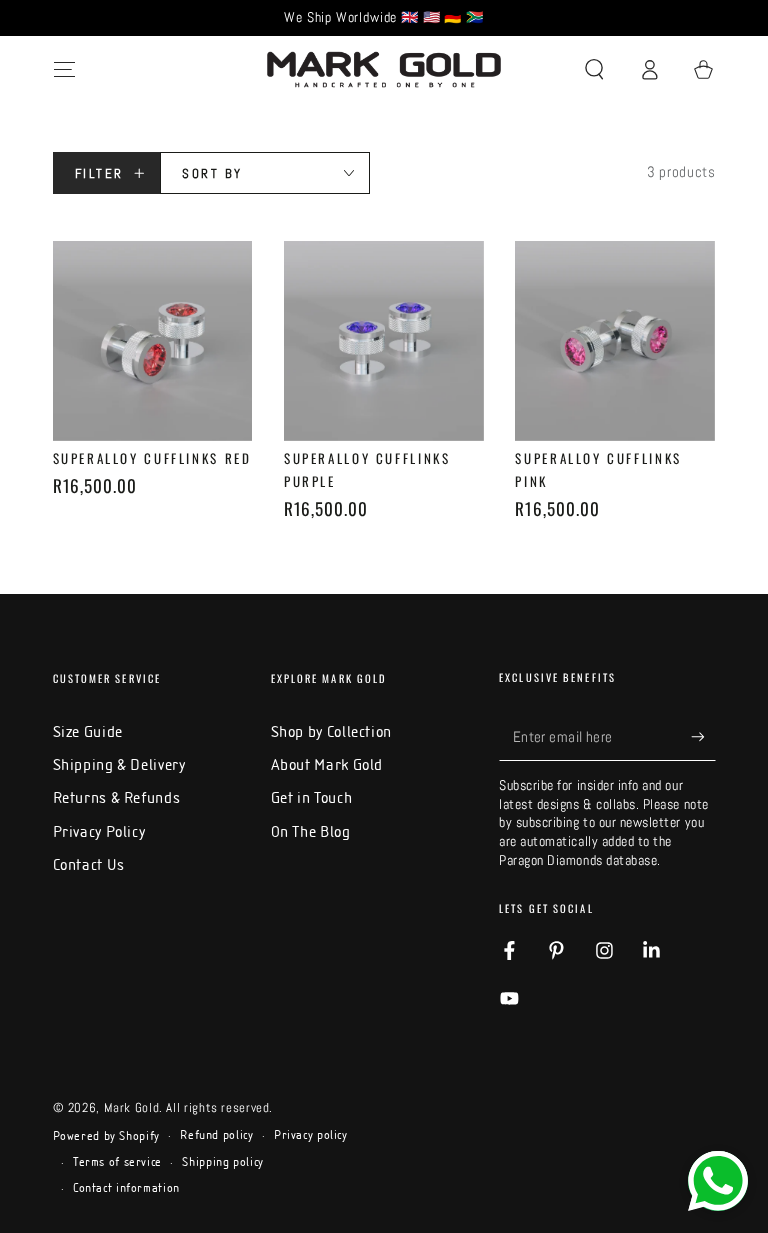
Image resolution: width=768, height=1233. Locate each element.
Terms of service (117, 1162)
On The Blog (311, 831)
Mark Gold (132, 1108)
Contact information (126, 1188)
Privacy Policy (99, 831)
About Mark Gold (327, 764)
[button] (594, 70)
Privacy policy (311, 1135)
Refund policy (216, 1135)
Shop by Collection (331, 731)
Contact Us (89, 864)
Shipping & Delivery (119, 764)
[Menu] (64, 70)
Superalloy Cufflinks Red (152, 458)
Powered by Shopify (106, 1136)
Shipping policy (222, 1162)
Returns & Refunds (117, 797)
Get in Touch (312, 797)
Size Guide (88, 731)
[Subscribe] (703, 737)
